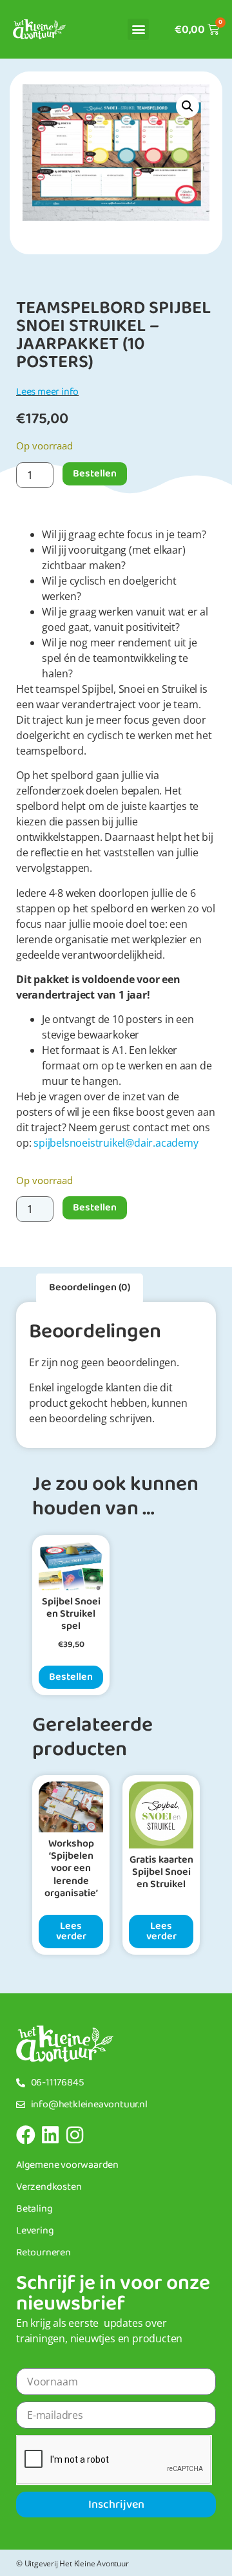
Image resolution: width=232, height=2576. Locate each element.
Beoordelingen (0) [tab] (90, 1287)
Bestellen (95, 474)
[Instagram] (75, 2135)
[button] (138, 29)
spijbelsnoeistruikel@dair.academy (116, 1143)
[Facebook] (26, 2135)
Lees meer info (47, 392)
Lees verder (71, 1931)
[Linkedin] (50, 2135)
